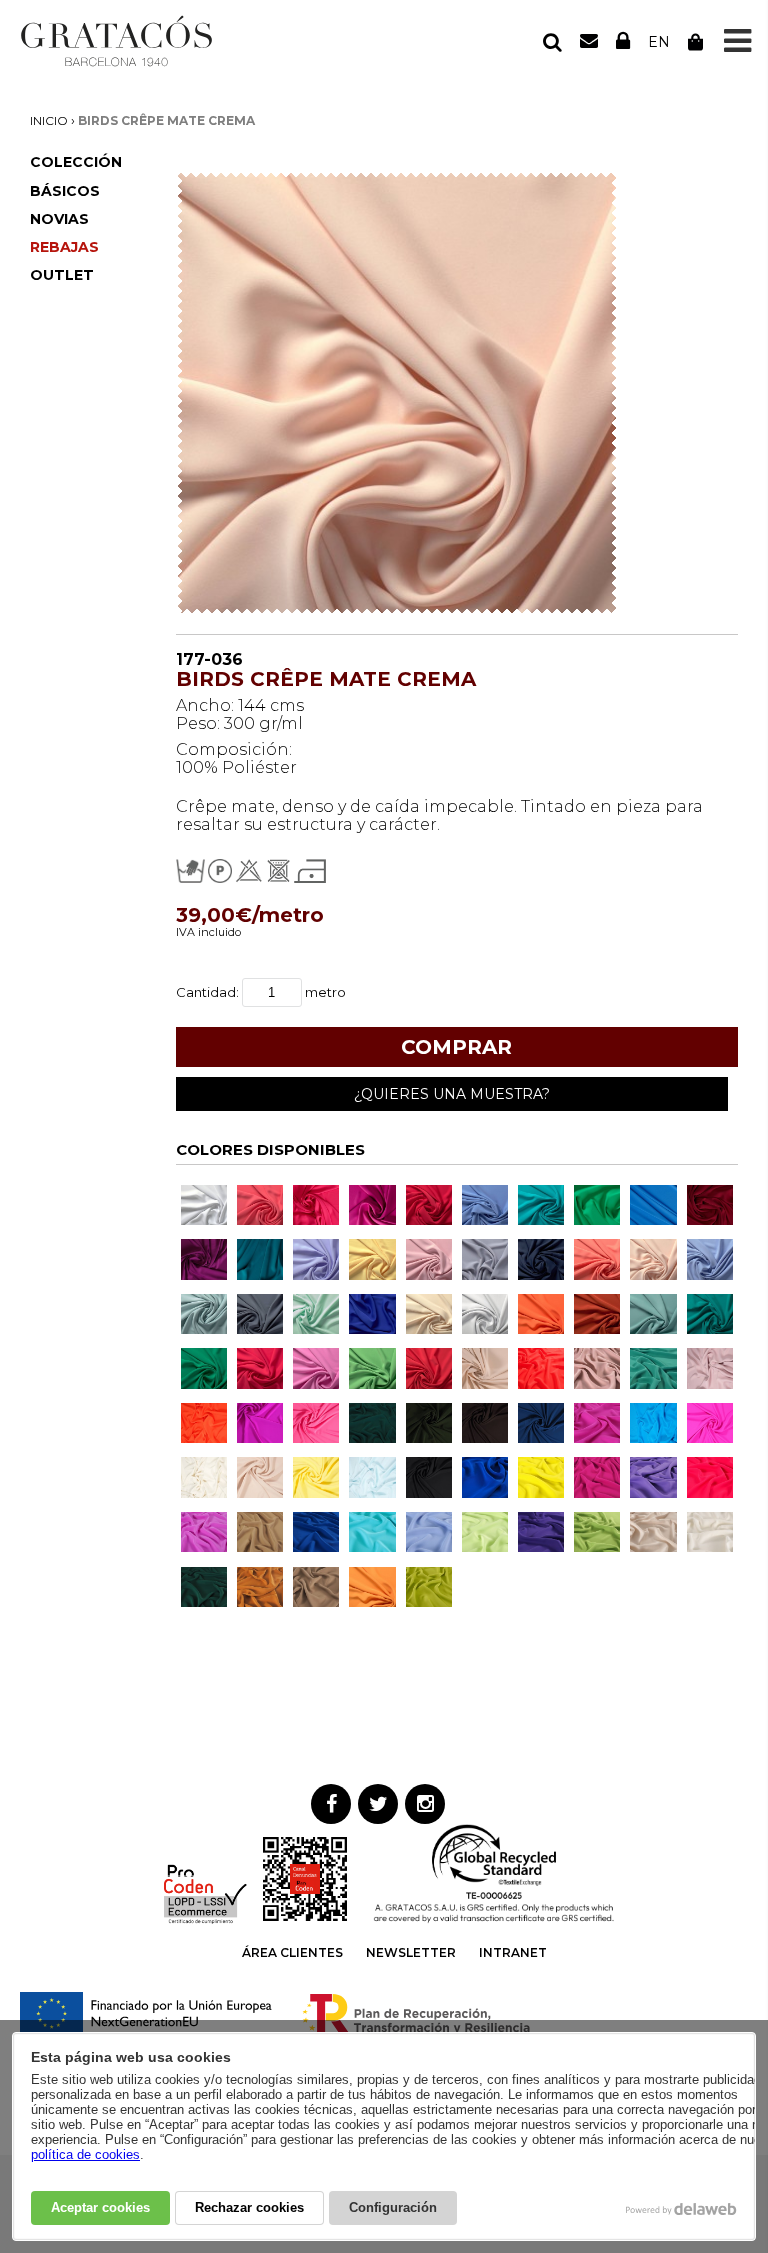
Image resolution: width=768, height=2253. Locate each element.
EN (659, 42)
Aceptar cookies (100, 2207)
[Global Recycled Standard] (494, 1919)
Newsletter (411, 1952)
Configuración (393, 2207)
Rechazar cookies (249, 2207)
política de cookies (85, 2154)
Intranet (513, 1952)
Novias (59, 219)
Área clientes (292, 1952)
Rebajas (64, 247)
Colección (76, 162)
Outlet (62, 275)
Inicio (49, 120)
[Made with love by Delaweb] (681, 2209)
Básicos (65, 191)
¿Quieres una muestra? (452, 1094)
